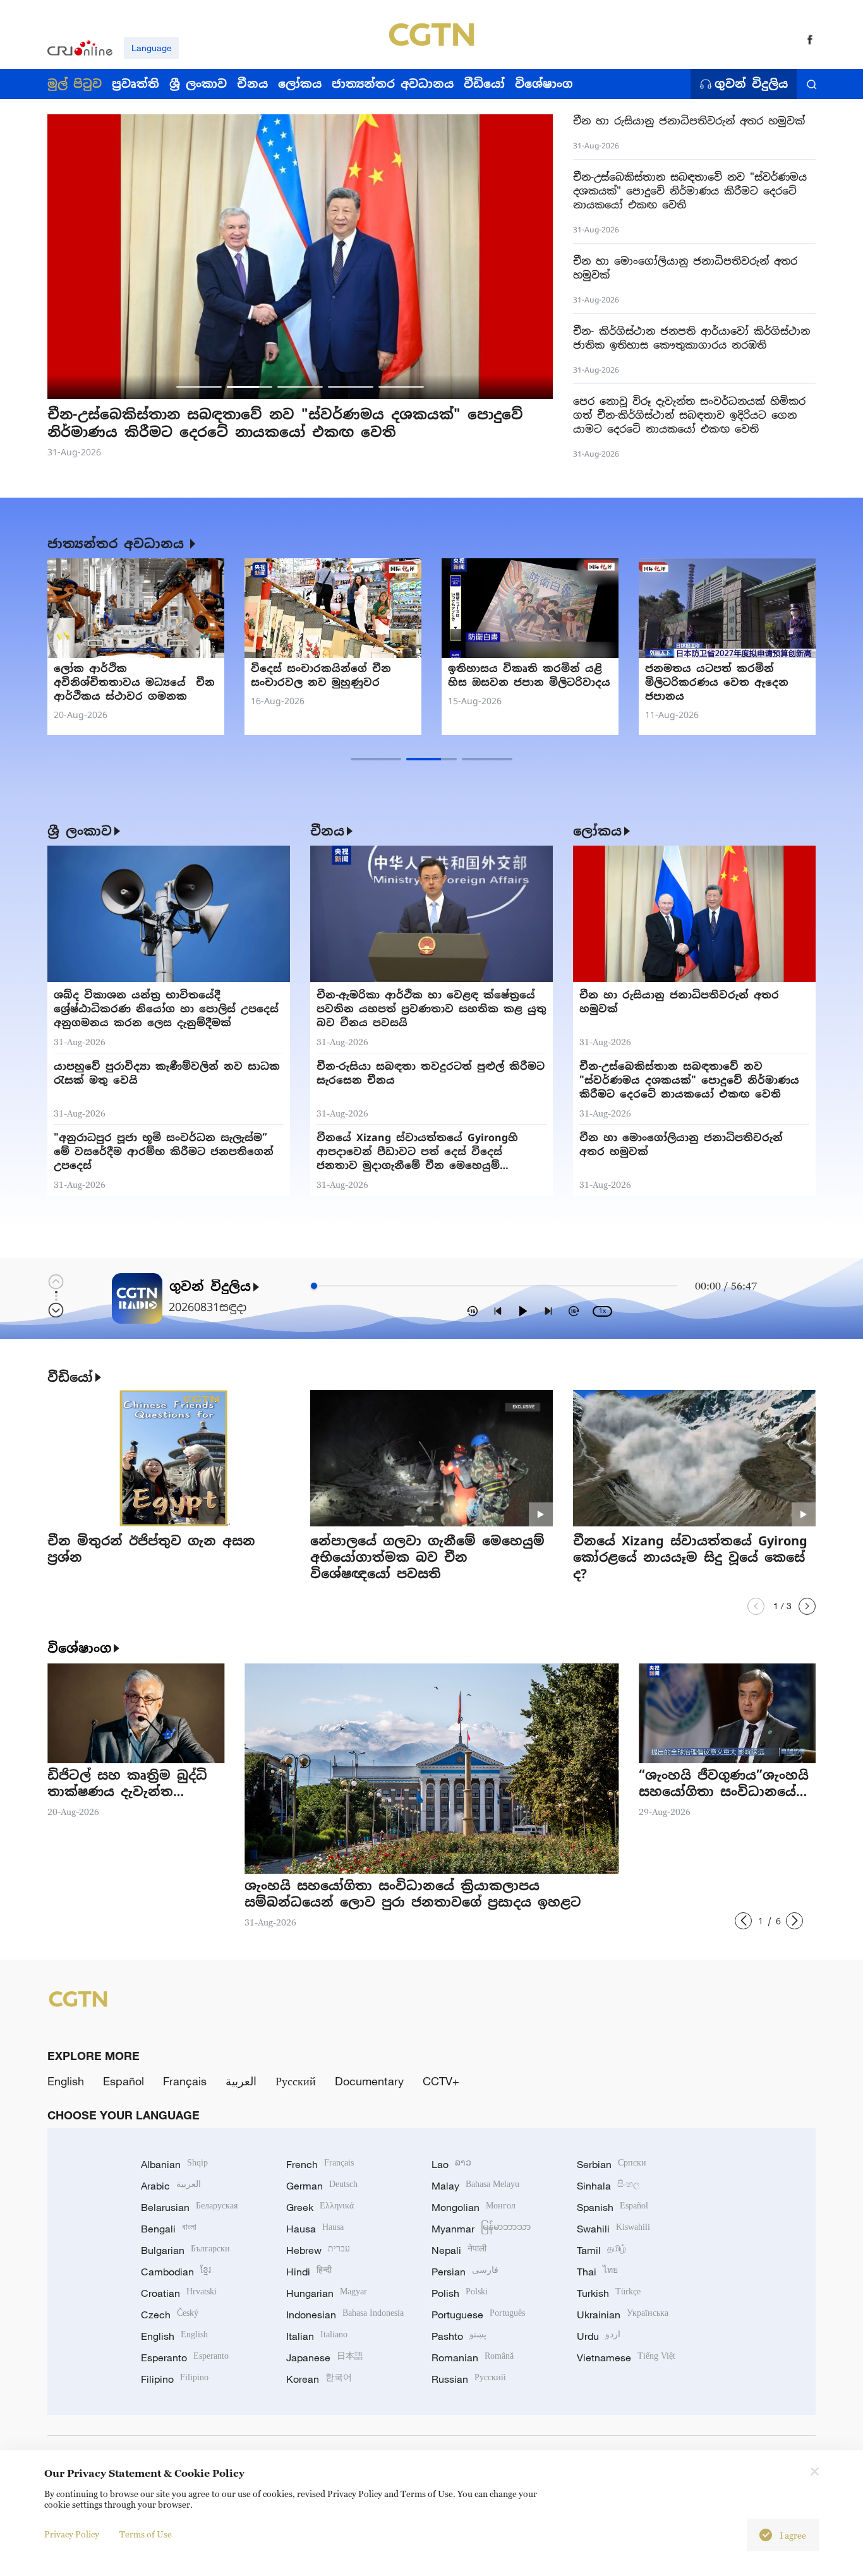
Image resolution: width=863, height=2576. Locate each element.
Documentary (369, 2081)
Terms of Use (146, 2534)
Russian (469, 2379)
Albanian (174, 2164)
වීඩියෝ (70, 1377)
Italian (317, 2336)
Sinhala (608, 2186)
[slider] (314, 1286)
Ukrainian (623, 2315)
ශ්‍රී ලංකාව (80, 831)
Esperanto (185, 2357)
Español (124, 2081)
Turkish (609, 2293)
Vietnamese (626, 2357)
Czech (170, 2315)
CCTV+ (441, 2081)
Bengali (169, 2229)
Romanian (473, 2357)
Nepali (459, 2250)
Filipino (175, 2379)
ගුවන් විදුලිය (751, 84)
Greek (320, 2207)
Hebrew (318, 2250)
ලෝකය (597, 831)
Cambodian (176, 2272)
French (320, 2164)
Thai (597, 2272)
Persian (465, 2272)
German (322, 2186)
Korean (319, 2379)
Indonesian (345, 2315)
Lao (451, 2164)
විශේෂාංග (79, 1648)
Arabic (171, 2186)
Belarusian (189, 2207)
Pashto (459, 2336)
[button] (199, 387)
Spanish (613, 2207)
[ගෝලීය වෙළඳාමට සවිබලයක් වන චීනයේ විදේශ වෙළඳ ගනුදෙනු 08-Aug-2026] (333, 608)
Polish (460, 2293)
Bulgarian (185, 2250)
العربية (241, 2081)
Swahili (613, 2229)
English (66, 2081)
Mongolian (474, 2207)
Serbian (612, 2164)
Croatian (179, 2293)
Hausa (315, 2229)
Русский (296, 2081)
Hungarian (327, 2293)
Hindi (309, 2272)
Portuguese (478, 2315)
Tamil (601, 2250)
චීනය (327, 831)
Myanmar (481, 2229)
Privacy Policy (72, 2534)
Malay (475, 2186)
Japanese (325, 2357)
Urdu (599, 2336)
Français (185, 2081)
